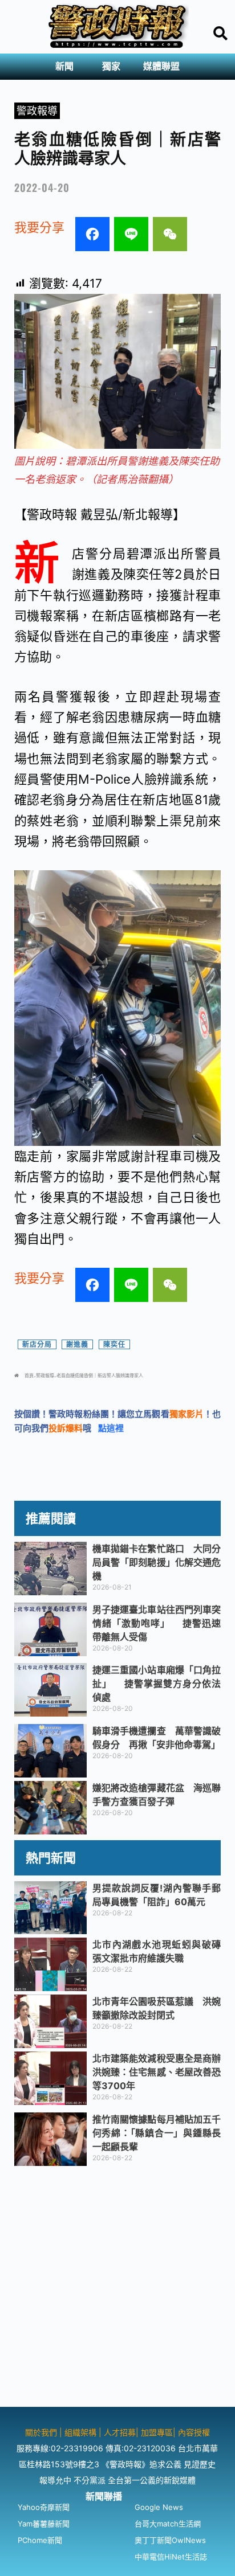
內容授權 (194, 2432)
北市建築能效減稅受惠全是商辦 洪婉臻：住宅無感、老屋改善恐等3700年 (161, 2072)
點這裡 (111, 1428)
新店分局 (37, 1344)
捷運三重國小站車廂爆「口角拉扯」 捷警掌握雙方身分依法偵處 (157, 1684)
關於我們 (42, 2432)
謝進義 (77, 1344)
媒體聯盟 (161, 66)
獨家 (111, 66)
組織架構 (80, 2432)
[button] (67, 67)
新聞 (64, 66)
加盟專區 (157, 2432)
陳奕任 (114, 1344)
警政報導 (37, 111)
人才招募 (120, 2432)
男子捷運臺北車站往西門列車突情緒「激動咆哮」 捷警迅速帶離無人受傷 (157, 1623)
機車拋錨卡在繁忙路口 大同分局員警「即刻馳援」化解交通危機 (157, 1562)
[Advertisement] (117, 2290)
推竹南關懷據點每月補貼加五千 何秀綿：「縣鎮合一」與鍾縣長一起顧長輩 (161, 2133)
